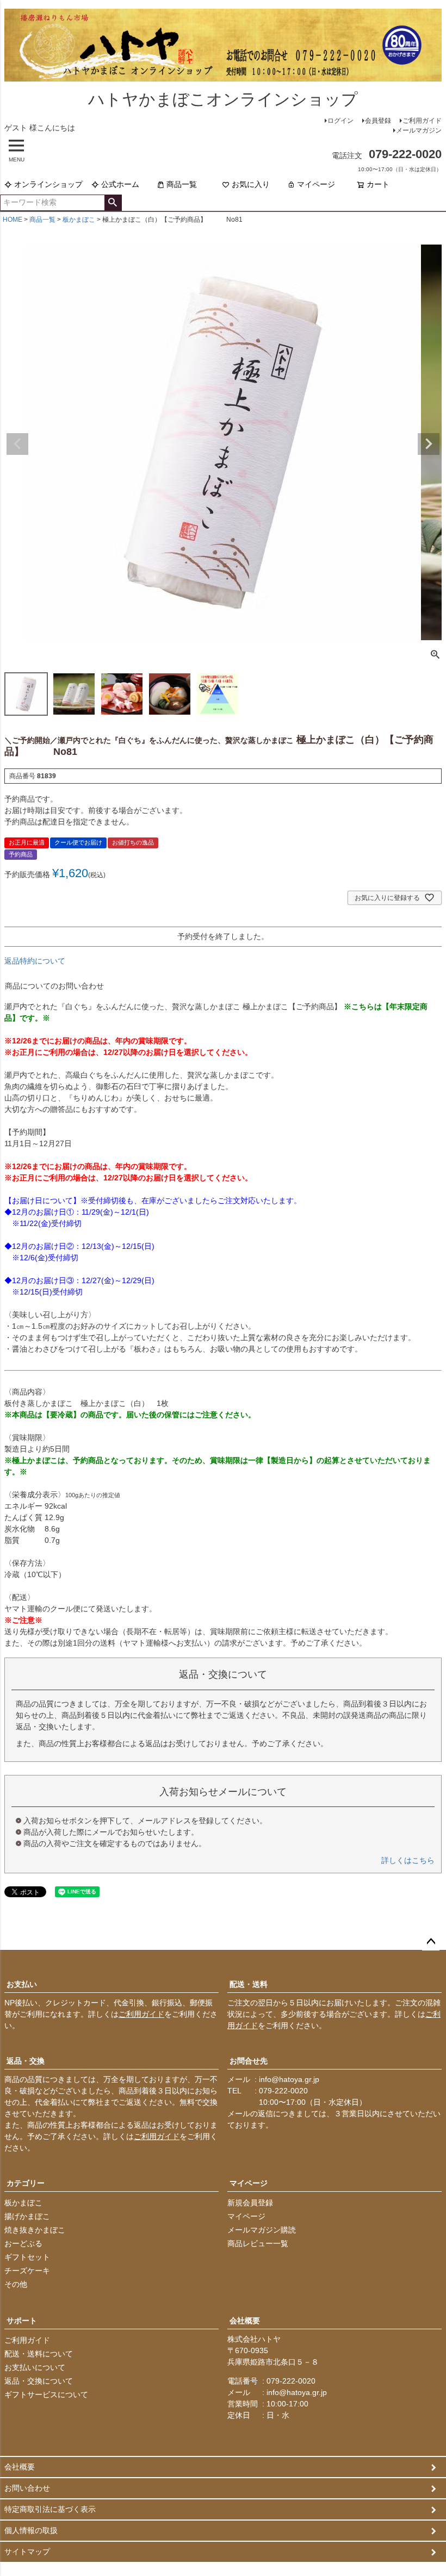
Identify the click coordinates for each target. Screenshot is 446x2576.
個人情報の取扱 (31, 2530)
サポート (22, 2321)
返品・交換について (39, 2381)
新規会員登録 (250, 2203)
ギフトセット (27, 2257)
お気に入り (251, 184)
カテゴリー (26, 2183)
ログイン (340, 121)
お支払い (22, 1984)
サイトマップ (27, 2552)
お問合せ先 (249, 2061)
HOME (13, 220)
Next (429, 444)
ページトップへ (431, 1942)
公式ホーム (120, 184)
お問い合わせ (27, 2488)
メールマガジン (419, 130)
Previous (17, 444)
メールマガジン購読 (262, 2230)
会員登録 (378, 121)
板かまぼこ (79, 220)
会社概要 (245, 2321)
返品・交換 (26, 2061)
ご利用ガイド (422, 121)
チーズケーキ (27, 2271)
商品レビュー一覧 (258, 2243)
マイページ (316, 184)
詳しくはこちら (408, 1860)
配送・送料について (39, 2354)
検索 (113, 203)
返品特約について (35, 961)
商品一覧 (182, 184)
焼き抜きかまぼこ (35, 2230)
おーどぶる (23, 2243)
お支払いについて (35, 2367)
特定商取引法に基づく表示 (50, 2509)
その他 (16, 2284)
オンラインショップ (48, 184)
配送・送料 (249, 1984)
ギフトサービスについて (46, 2394)
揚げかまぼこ (27, 2216)
